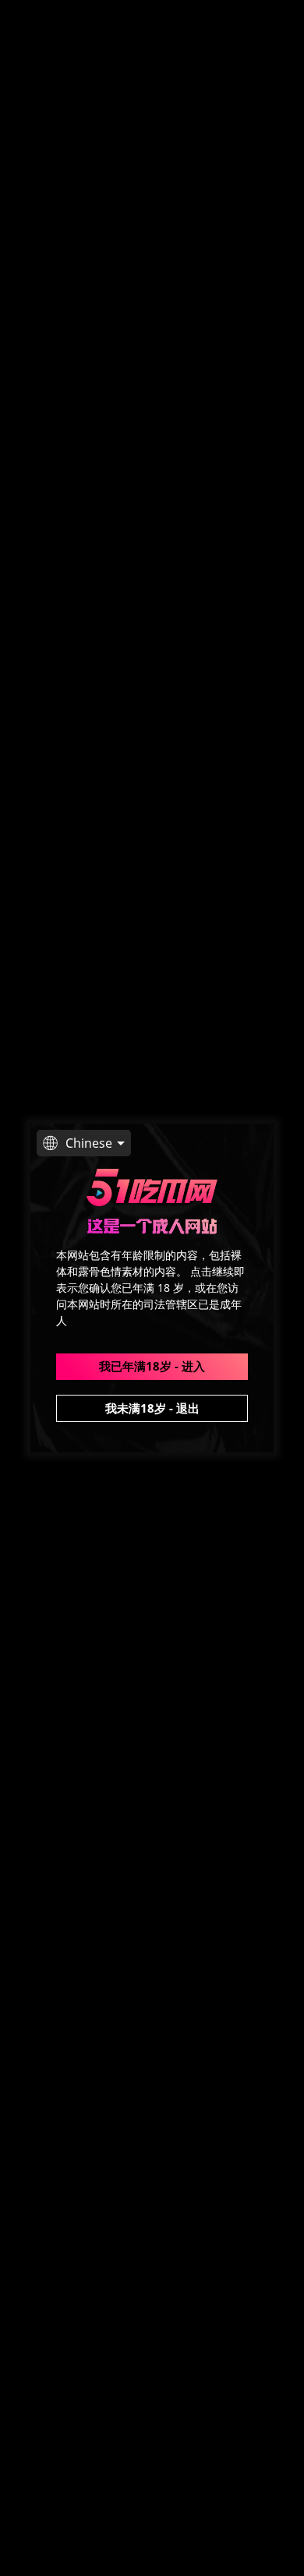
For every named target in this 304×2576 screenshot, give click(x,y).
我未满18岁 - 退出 (152, 1408)
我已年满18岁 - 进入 (152, 1366)
